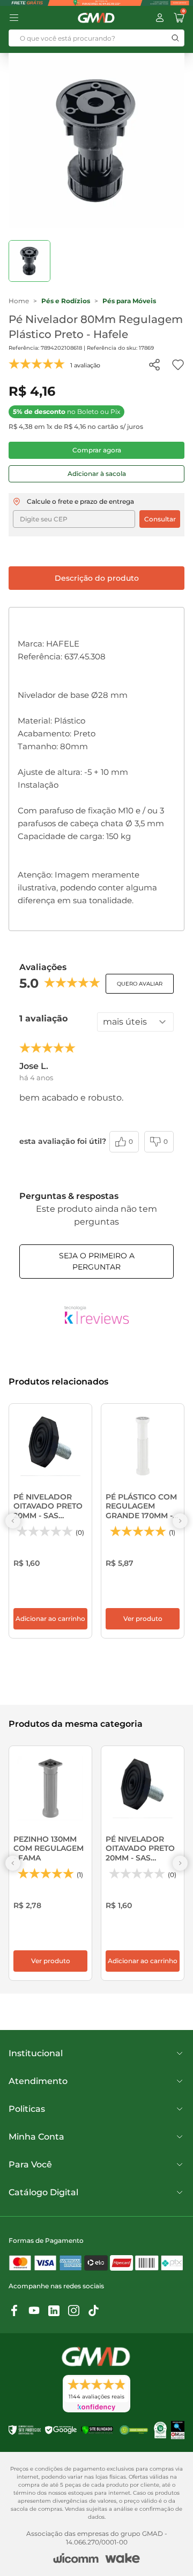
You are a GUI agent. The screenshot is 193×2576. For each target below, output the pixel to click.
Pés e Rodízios (66, 301)
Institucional (36, 2053)
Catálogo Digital (43, 2192)
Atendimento (38, 2081)
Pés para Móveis (129, 301)
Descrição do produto (97, 578)
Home (19, 301)
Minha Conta (36, 2137)
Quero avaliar (140, 984)
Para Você (30, 2164)
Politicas (27, 2109)
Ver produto (143, 1618)
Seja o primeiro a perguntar (97, 1261)
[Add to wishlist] (178, 365)
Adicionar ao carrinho (50, 1618)
